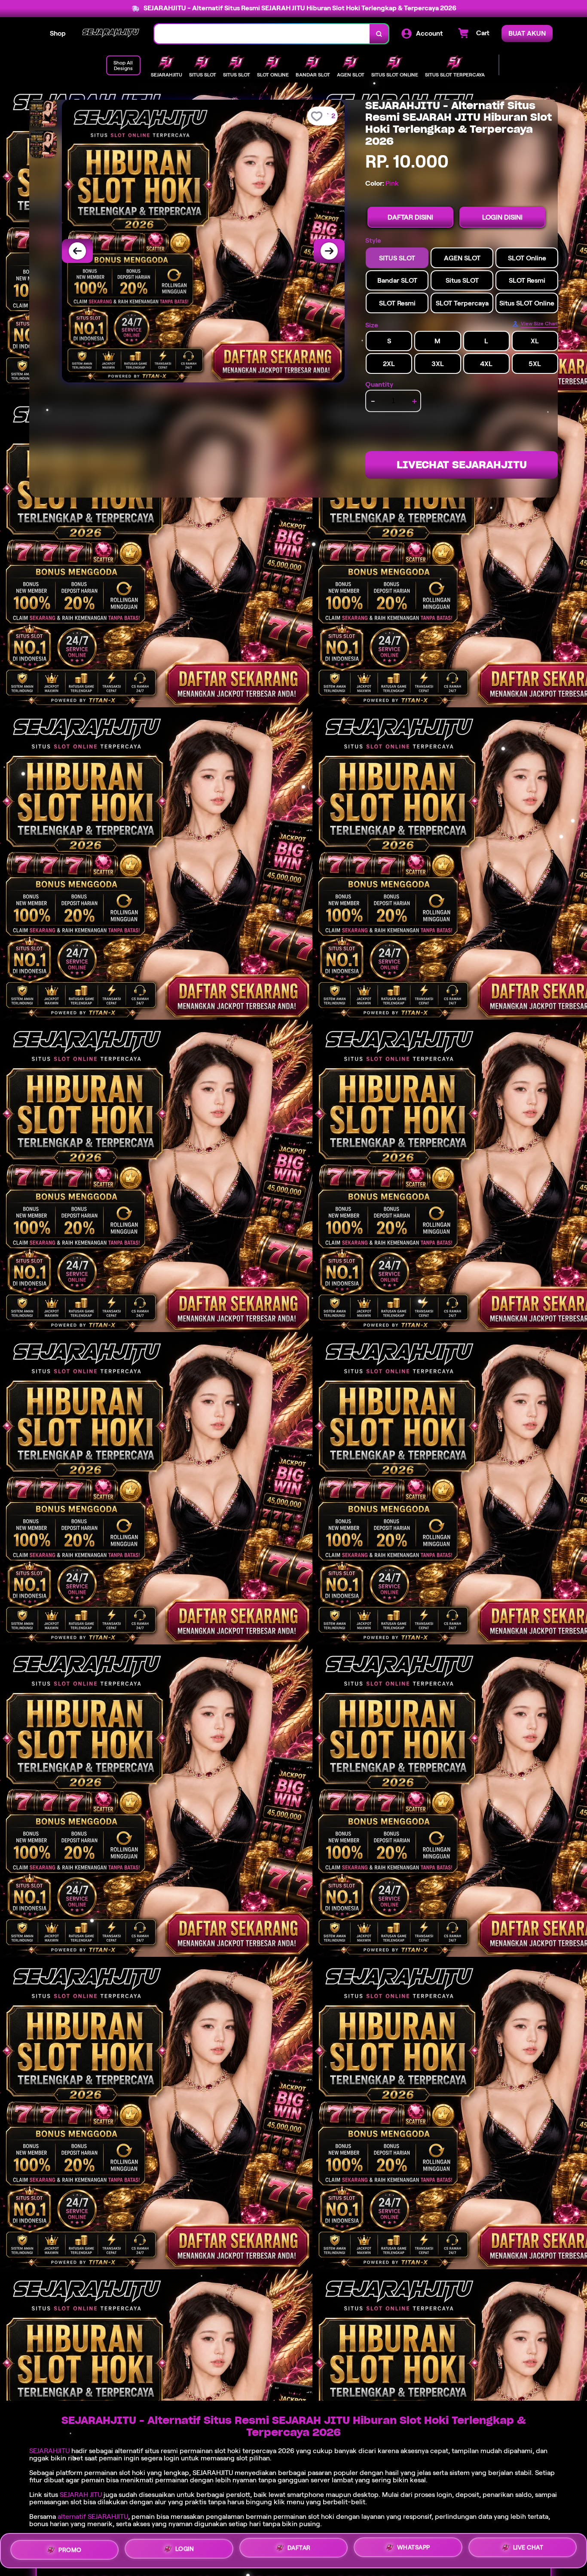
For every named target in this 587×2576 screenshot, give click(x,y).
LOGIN (185, 2549)
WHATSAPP (414, 2547)
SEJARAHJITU (49, 2451)
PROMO (70, 2550)
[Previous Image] (77, 251)
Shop (58, 33)
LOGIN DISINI (502, 217)
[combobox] (262, 34)
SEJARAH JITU (81, 2495)
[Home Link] (110, 34)
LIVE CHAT (528, 2547)
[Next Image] (329, 251)
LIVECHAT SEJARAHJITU (462, 465)
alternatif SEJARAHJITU (93, 2516)
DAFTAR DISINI (410, 217)
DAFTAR (299, 2548)
